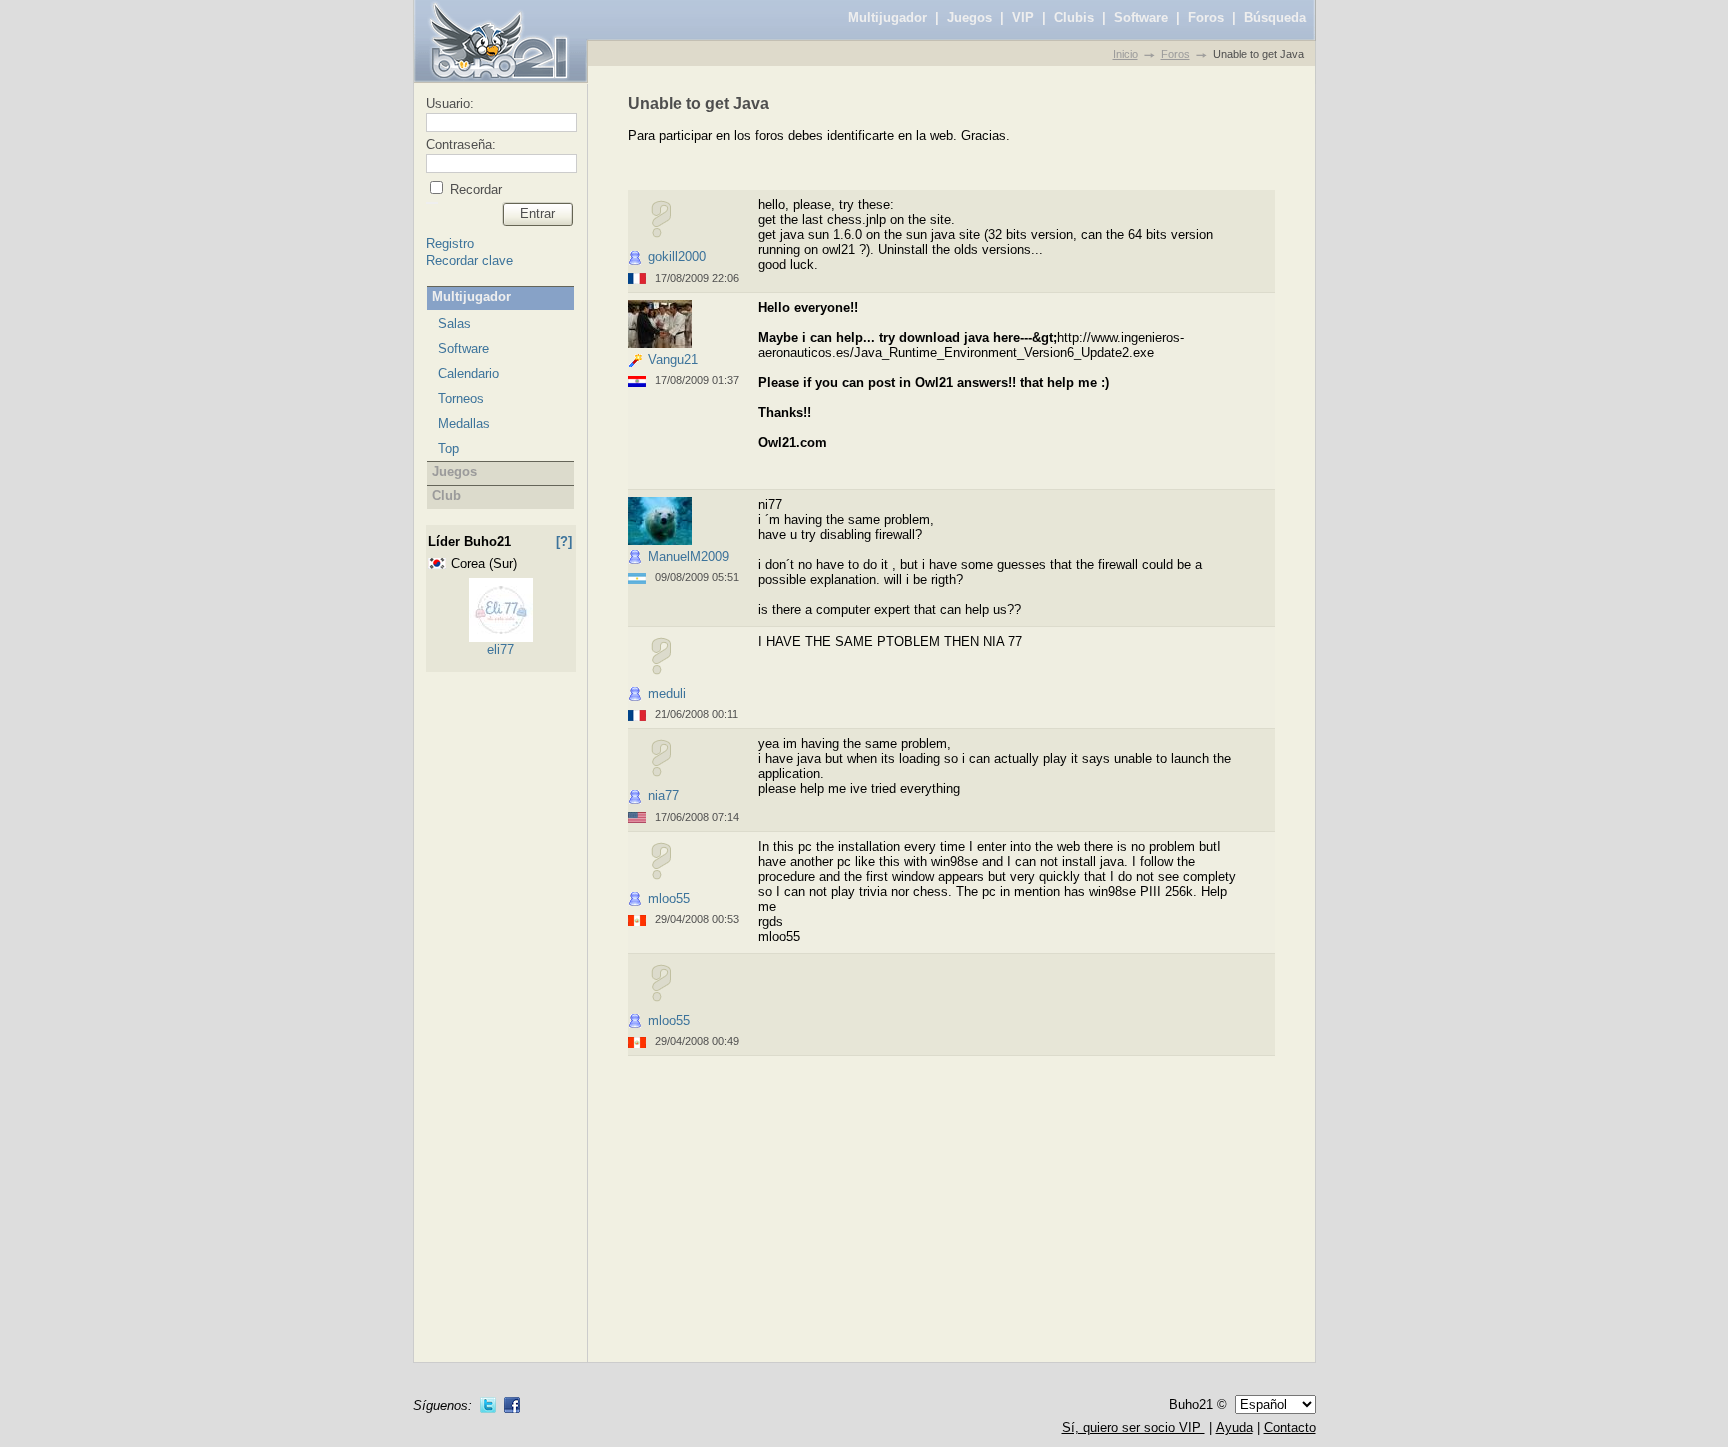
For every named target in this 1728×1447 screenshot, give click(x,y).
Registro (450, 243)
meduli (667, 693)
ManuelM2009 (688, 556)
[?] (564, 541)
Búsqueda (1275, 17)
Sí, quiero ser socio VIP (1133, 1427)
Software (1141, 17)
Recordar (474, 189)
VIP (1023, 17)
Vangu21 (673, 359)
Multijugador (887, 17)
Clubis (1074, 17)
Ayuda (1234, 1427)
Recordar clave (469, 260)
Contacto (1290, 1427)
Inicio (1125, 54)
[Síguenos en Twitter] (488, 1405)
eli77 (500, 649)
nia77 (663, 795)
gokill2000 (677, 256)
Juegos (969, 17)
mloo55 (669, 898)
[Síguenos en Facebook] (512, 1405)
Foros (1206, 17)
